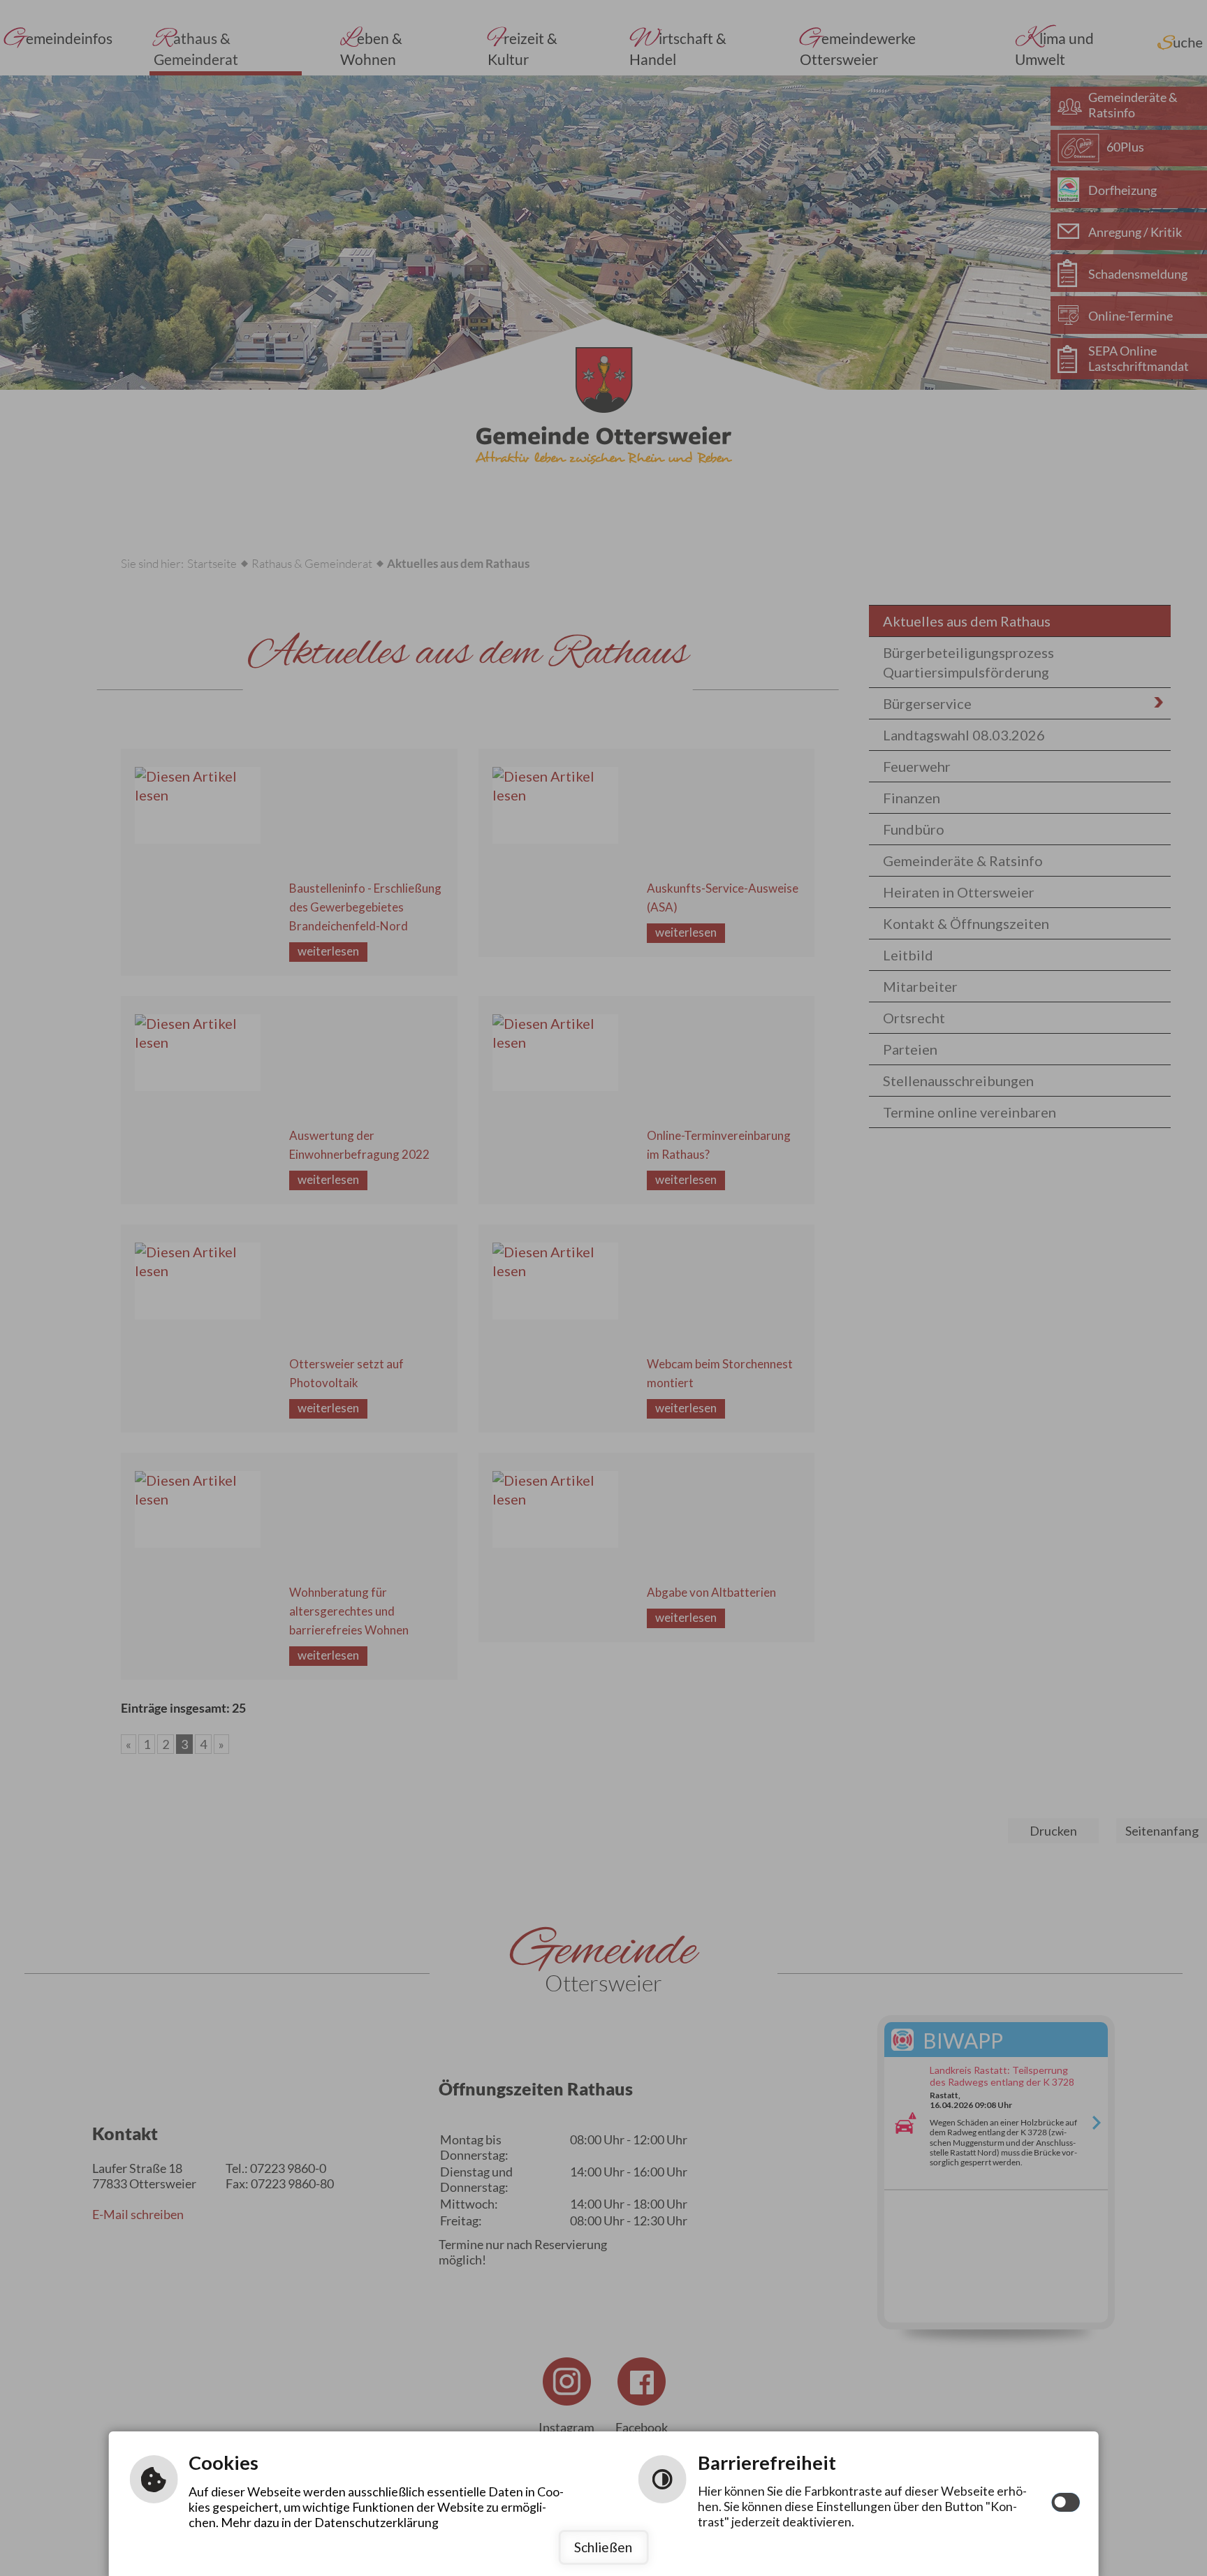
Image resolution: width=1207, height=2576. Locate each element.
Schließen (603, 2547)
